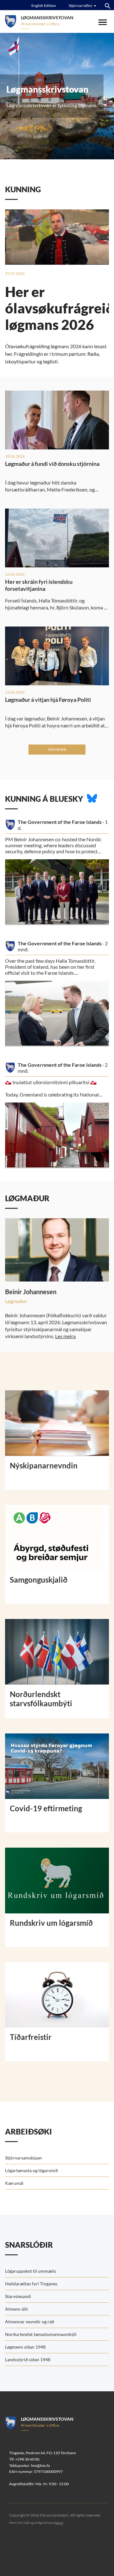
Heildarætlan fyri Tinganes (31, 2284)
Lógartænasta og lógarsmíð (32, 2170)
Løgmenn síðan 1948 (25, 2347)
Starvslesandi (18, 2296)
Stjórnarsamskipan (23, 2158)
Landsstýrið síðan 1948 (28, 2360)
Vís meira (57, 749)
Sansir (59, 2523)
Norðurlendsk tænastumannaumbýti (41, 2334)
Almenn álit (16, 2309)
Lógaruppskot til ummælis (31, 2271)
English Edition (44, 6)
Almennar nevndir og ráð (30, 2322)
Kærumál (14, 2183)
